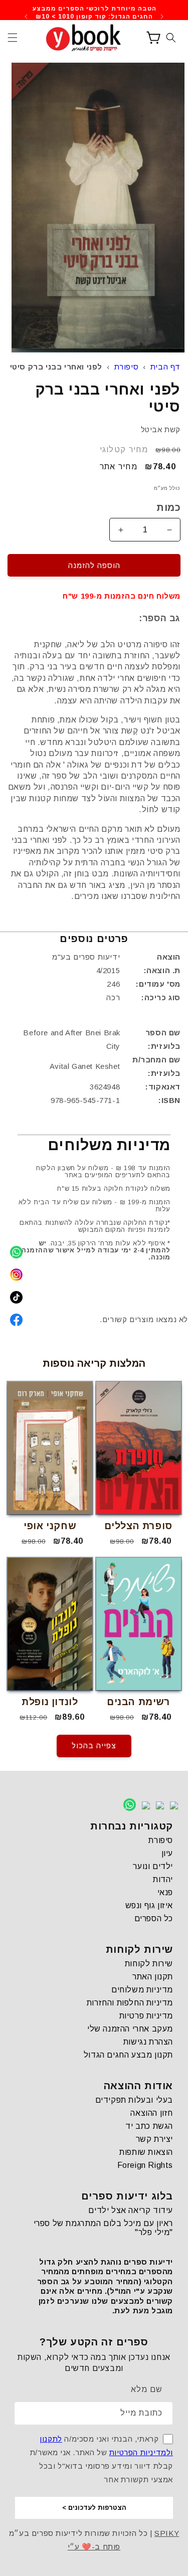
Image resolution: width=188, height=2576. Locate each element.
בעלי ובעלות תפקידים (134, 2100)
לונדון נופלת (50, 1702)
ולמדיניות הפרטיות (141, 2452)
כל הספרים (154, 1918)
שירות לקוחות (149, 1964)
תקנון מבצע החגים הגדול (128, 2055)
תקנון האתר (153, 1977)
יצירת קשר (154, 2139)
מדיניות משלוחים (142, 1990)
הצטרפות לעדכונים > (94, 2508)
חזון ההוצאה (152, 2113)
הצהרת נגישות (148, 2042)
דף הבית (165, 367)
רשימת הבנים (138, 1702)
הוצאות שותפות (146, 2152)
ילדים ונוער (153, 1866)
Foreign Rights (145, 2165)
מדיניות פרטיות (146, 2016)
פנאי (165, 1892)
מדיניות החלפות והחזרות (130, 2003)
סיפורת (127, 367)
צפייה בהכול (94, 1745)
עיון (167, 1853)
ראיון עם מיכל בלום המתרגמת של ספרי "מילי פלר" (103, 2228)
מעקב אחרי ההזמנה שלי (130, 2029)
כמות (168, 507)
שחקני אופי (50, 1526)
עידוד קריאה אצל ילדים (131, 2210)
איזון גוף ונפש (149, 1905)
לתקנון (51, 2439)
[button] (13, 38)
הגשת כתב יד (149, 2126)
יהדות (163, 1879)
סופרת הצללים (138, 1526)
